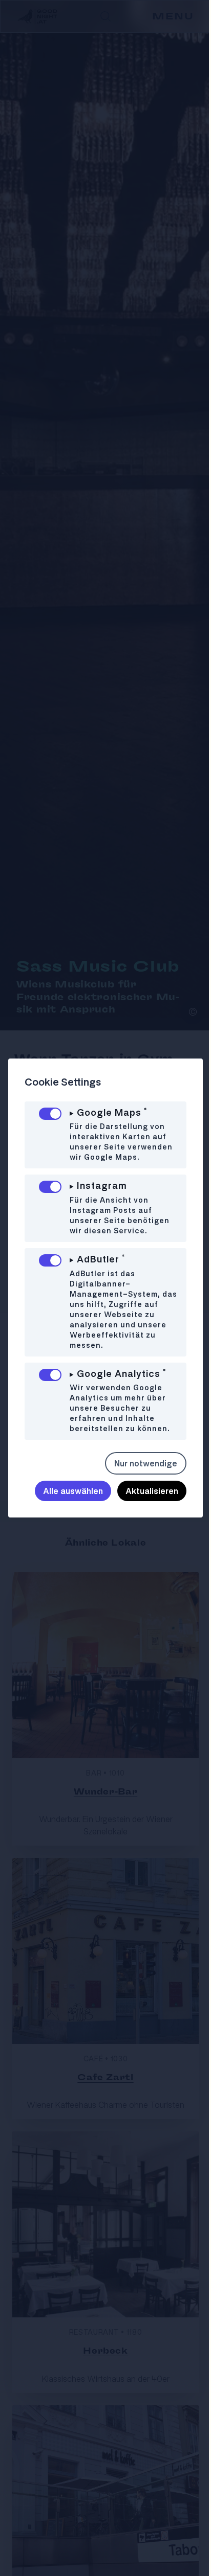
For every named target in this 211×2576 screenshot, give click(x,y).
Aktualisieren (144, 1491)
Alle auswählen (65, 1491)
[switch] (50, 1114)
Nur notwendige (138, 1463)
